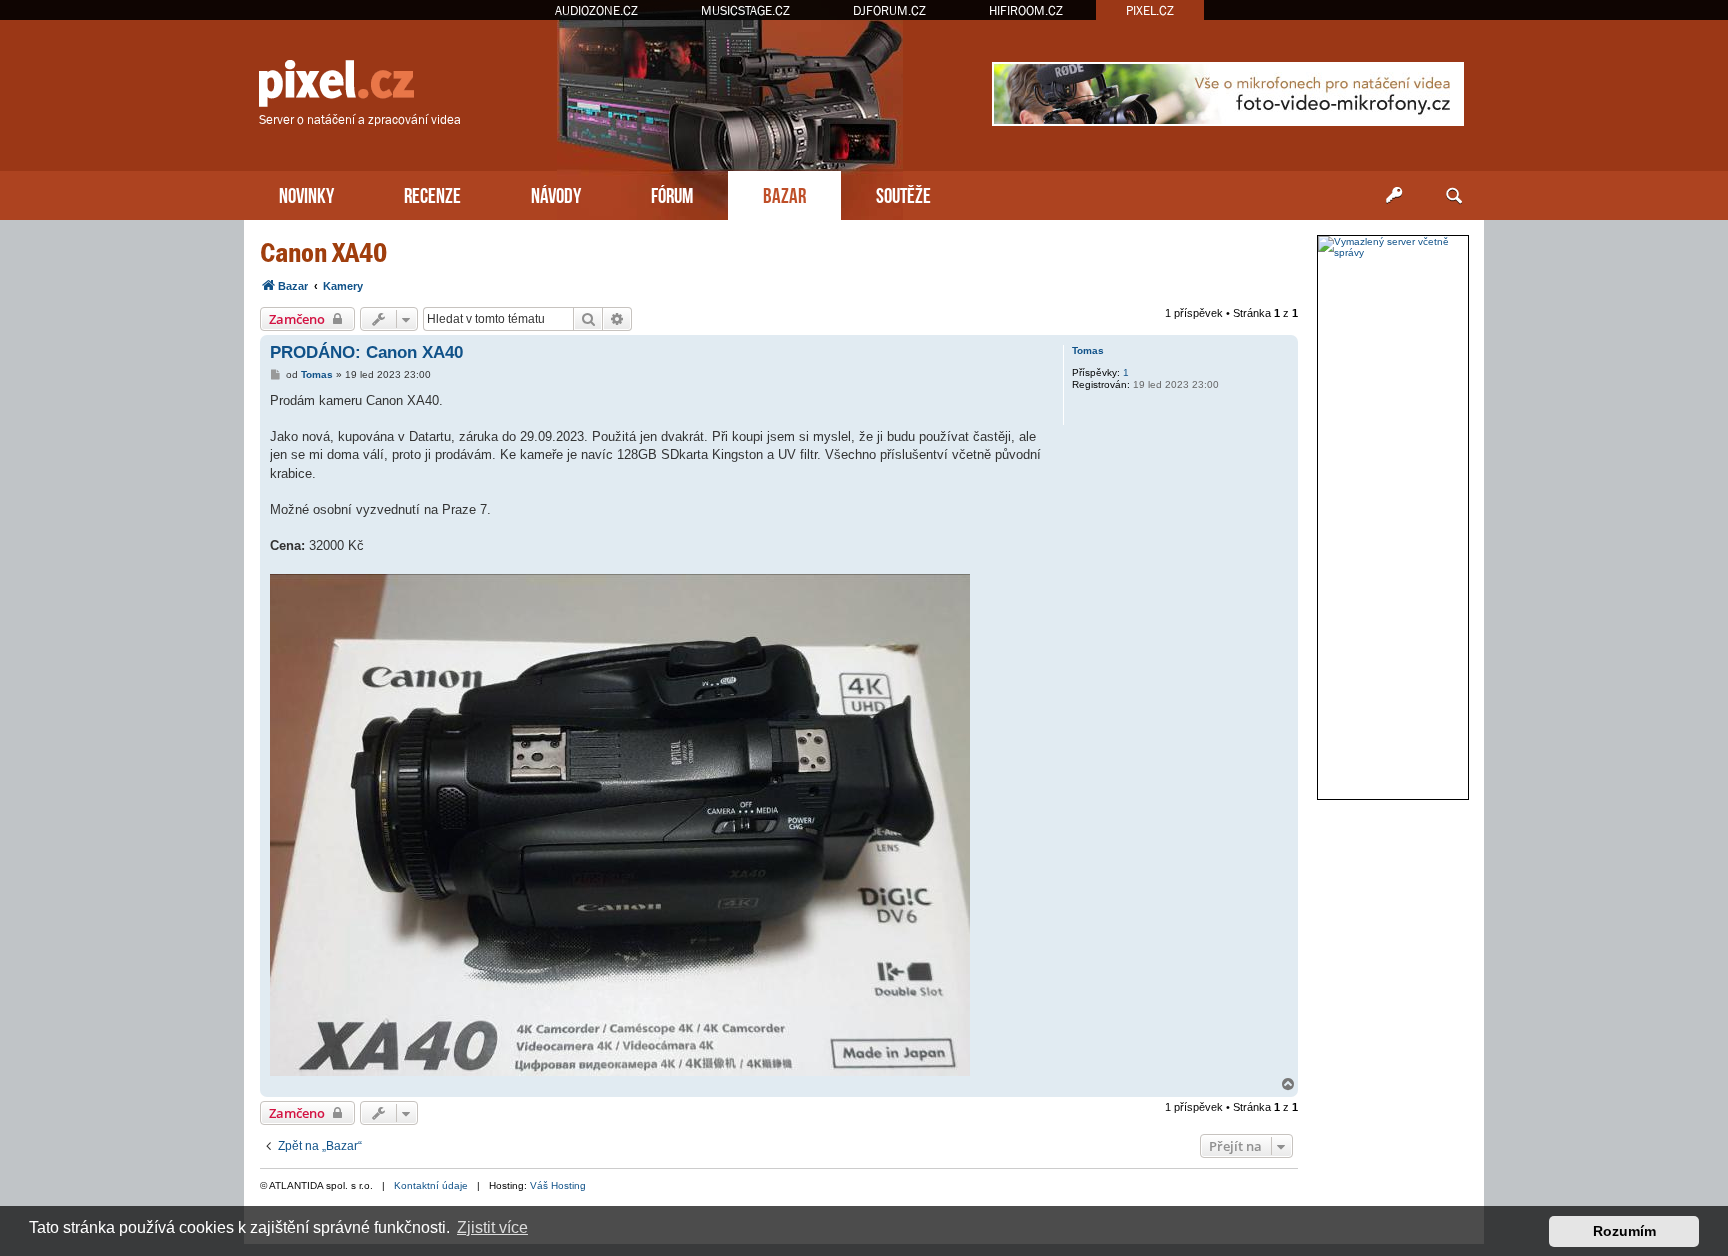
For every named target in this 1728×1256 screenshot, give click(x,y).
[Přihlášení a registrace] (1394, 196)
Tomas (1088, 350)
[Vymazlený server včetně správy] (1393, 247)
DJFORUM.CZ (889, 10)
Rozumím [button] (1624, 1231)
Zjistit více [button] (492, 1227)
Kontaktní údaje (431, 1185)
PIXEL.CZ (1150, 10)
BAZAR (784, 193)
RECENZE (432, 193)
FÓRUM (672, 193)
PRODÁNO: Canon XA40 (366, 352)
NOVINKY (306, 193)
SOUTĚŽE (903, 193)
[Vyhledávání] (1454, 196)
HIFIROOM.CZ (1026, 10)
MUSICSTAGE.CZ (745, 10)
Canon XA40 (323, 252)
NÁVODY (556, 193)
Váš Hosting (558, 1185)
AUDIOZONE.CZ (596, 10)
